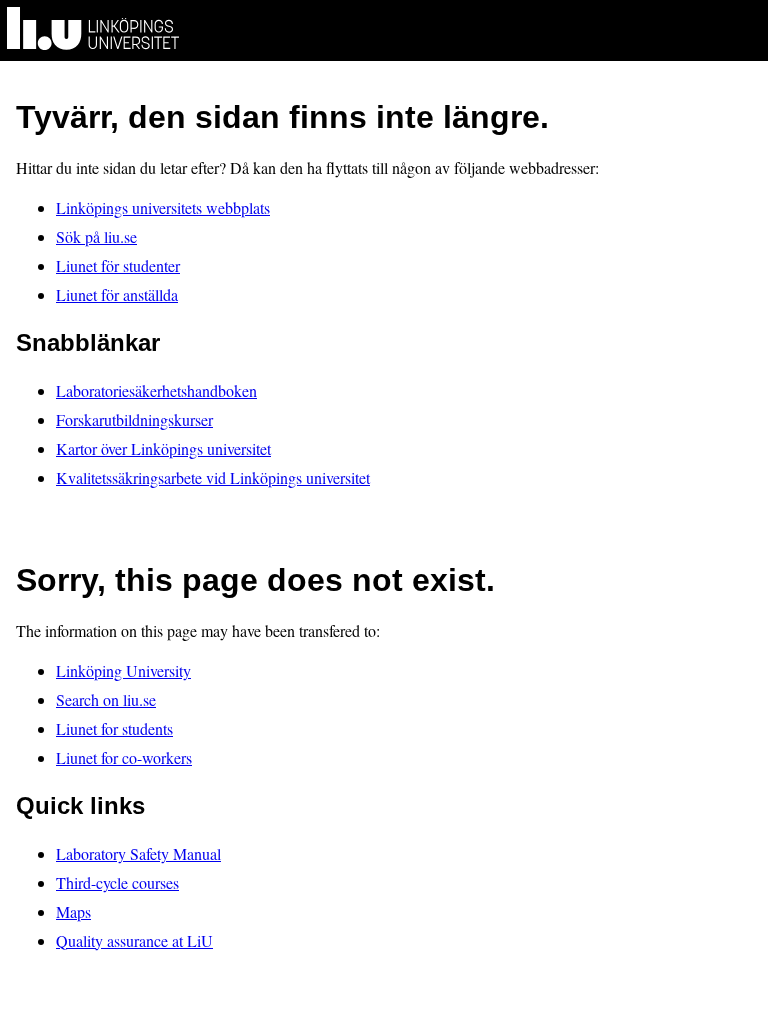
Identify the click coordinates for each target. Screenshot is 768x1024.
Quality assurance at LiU (134, 940)
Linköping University (123, 670)
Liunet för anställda (117, 294)
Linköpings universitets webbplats (163, 207)
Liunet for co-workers (124, 757)
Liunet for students (114, 728)
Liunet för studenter (118, 265)
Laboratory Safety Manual (138, 853)
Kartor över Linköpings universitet (163, 448)
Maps (73, 911)
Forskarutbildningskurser (134, 419)
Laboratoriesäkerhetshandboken (156, 390)
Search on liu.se (106, 699)
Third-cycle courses (117, 882)
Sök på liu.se (96, 236)
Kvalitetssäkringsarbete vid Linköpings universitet (213, 477)
